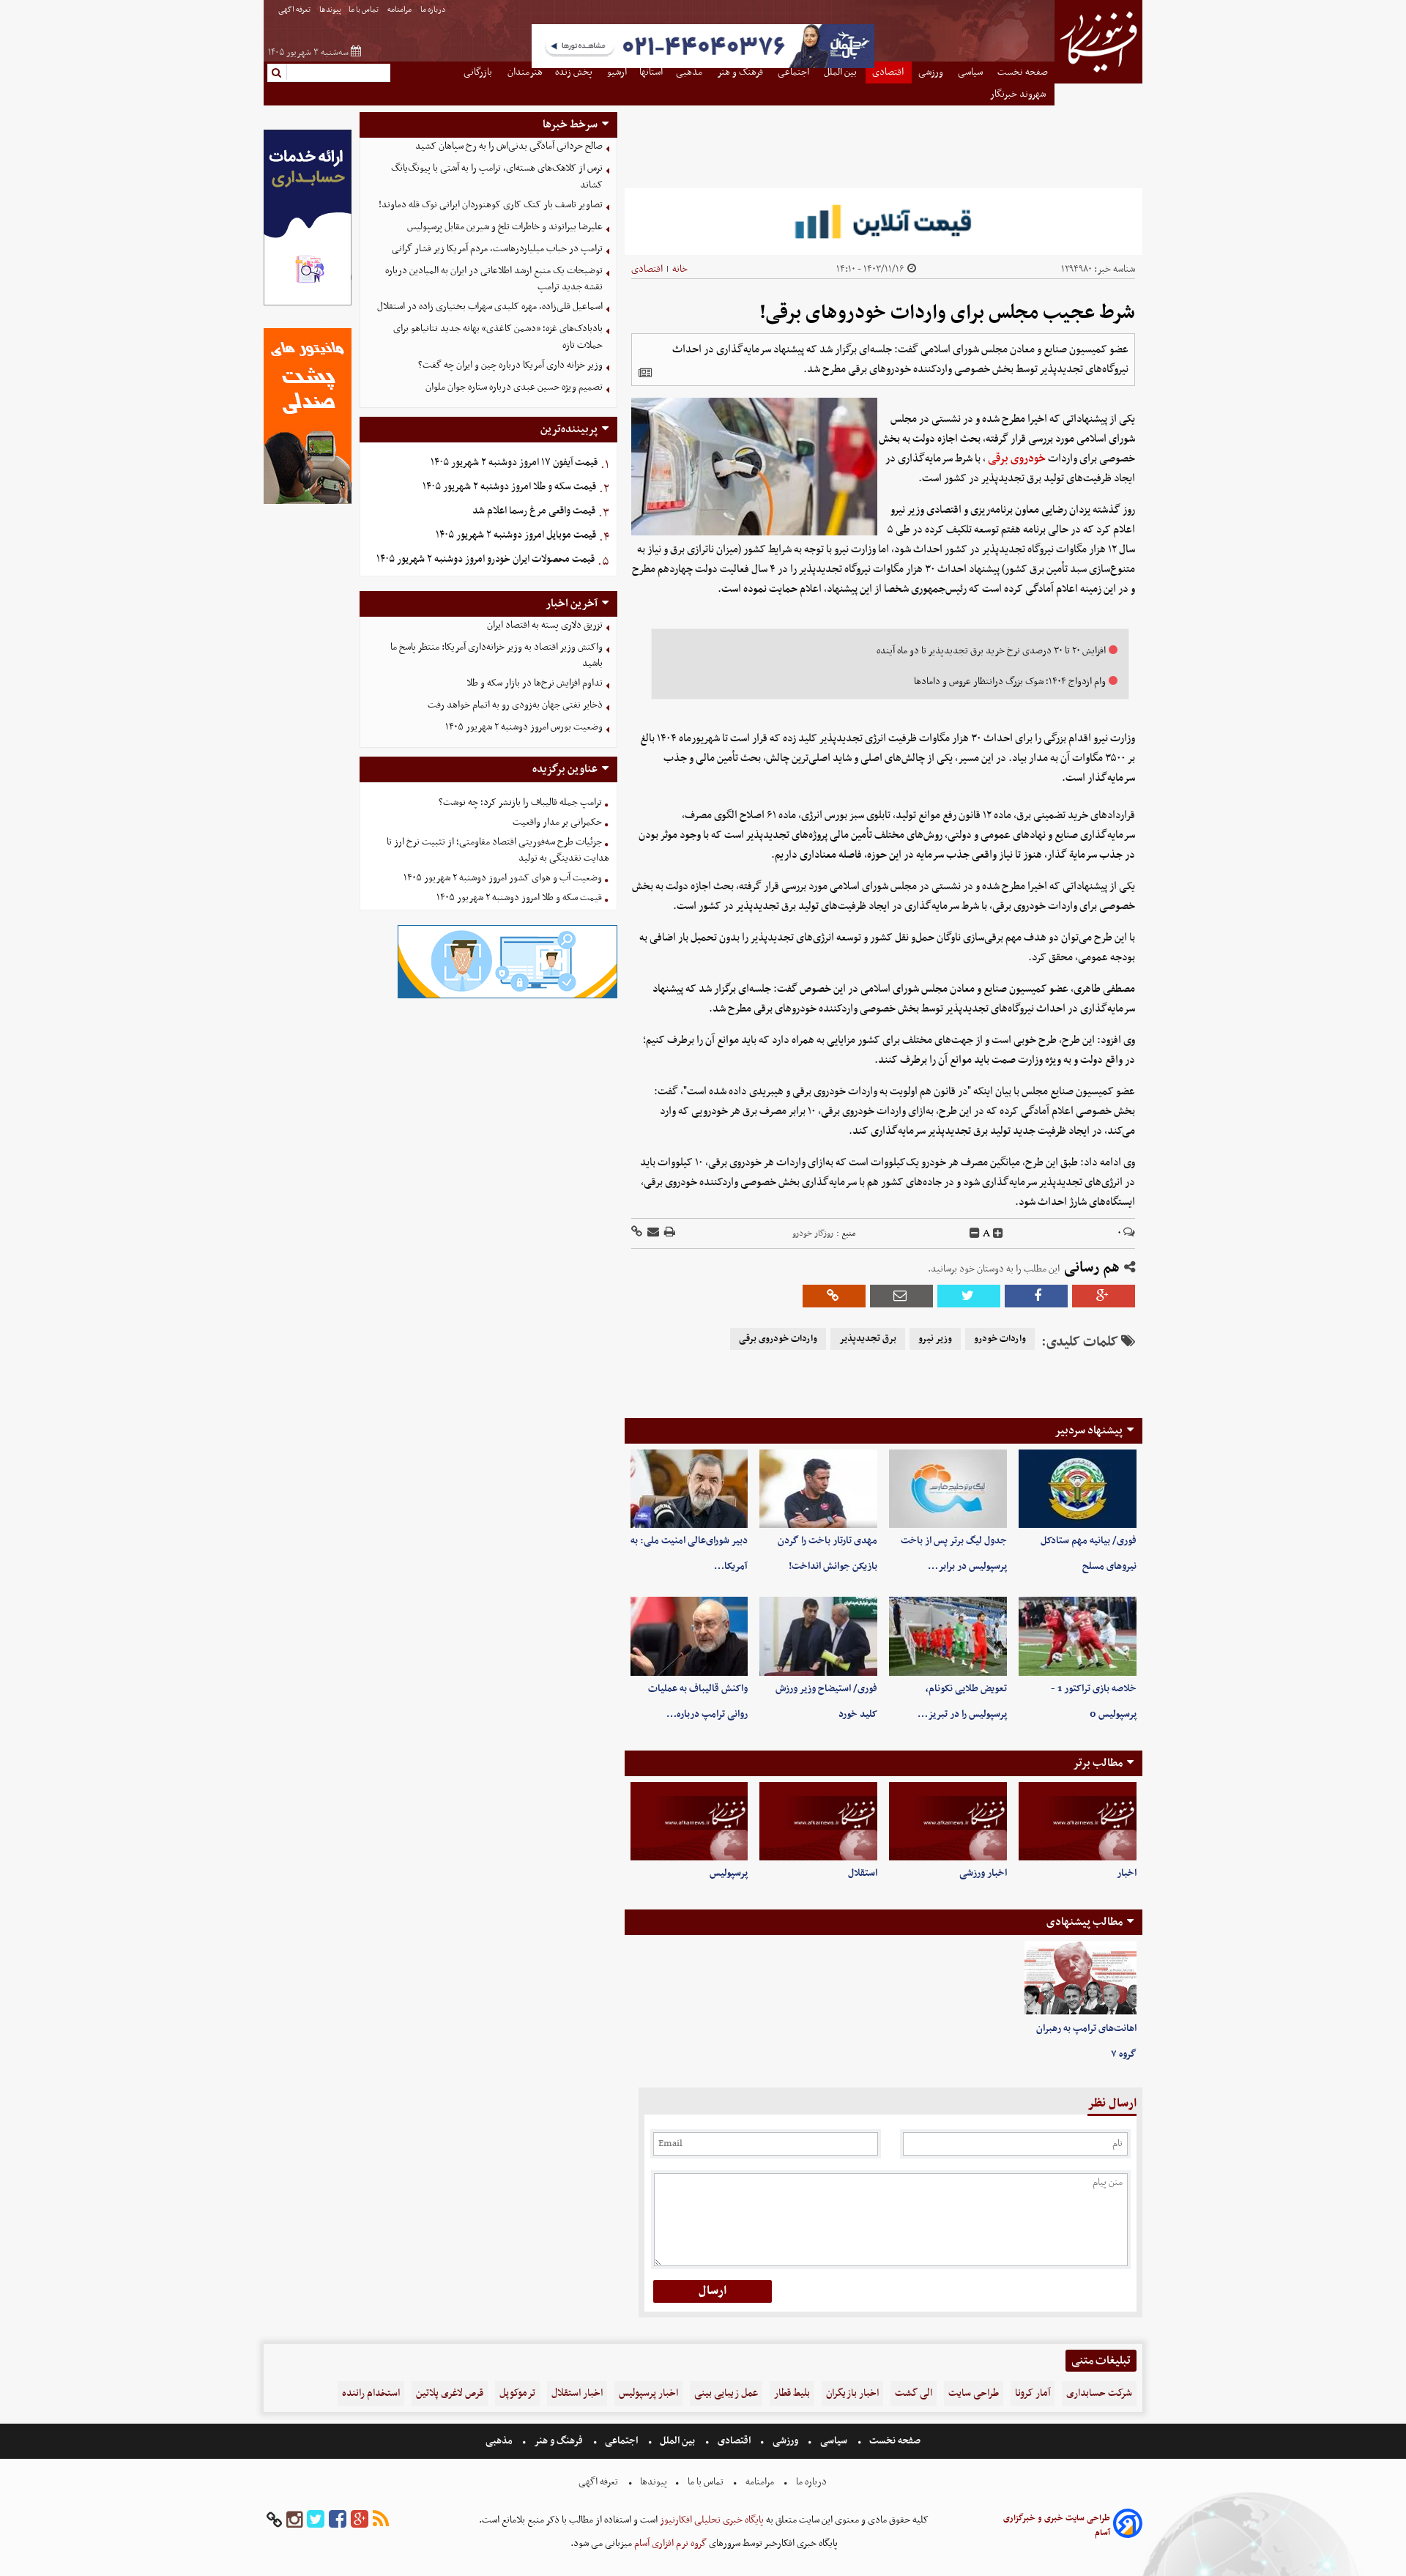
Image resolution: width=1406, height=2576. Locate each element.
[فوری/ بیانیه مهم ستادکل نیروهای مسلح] (1078, 1489)
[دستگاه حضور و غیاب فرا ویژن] (507, 996)
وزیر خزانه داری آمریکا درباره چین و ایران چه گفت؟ (510, 365)
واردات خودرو (1000, 1339)
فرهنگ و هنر (559, 2441)
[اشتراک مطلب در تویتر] (969, 1296)
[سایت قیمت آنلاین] (884, 222)
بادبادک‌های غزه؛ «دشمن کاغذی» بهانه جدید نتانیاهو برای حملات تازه (498, 337)
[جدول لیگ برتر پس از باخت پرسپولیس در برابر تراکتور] (948, 1489)
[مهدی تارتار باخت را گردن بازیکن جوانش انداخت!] (818, 1489)
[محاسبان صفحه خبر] (308, 304)
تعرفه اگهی (295, 10)
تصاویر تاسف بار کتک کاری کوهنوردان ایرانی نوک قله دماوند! (491, 205)
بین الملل (677, 2441)
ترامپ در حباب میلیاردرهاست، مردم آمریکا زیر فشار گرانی (497, 249)
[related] (645, 373)
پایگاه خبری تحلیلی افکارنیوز (711, 2520)
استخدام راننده (371, 2393)
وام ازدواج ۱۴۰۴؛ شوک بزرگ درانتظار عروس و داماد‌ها (1010, 682)
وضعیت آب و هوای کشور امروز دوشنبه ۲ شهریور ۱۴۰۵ (503, 878)
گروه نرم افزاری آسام (669, 2543)
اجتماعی (621, 2441)
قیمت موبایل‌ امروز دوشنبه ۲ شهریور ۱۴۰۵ (516, 535)
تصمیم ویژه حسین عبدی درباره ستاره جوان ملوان (514, 387)
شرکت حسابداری (1099, 2393)
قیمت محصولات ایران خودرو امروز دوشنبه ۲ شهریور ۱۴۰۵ (486, 559)
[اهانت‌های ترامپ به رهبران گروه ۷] (1080, 1978)
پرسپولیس (729, 1873)
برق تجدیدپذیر (868, 1339)
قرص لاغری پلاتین (450, 2393)
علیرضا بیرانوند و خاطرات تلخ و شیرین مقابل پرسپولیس (505, 227)
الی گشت (914, 2393)
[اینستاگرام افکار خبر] (294, 2520)
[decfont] (975, 1233)
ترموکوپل (517, 2393)
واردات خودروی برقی (778, 1339)
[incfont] (998, 1233)
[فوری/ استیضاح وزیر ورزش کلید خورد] (818, 1636)
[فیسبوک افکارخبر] (338, 2520)
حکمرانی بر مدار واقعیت (557, 822)
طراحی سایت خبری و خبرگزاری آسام (1057, 2525)
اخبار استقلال (577, 2393)
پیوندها (330, 10)
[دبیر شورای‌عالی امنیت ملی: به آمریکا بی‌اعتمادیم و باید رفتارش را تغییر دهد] (689, 1489)
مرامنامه (400, 10)
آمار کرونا (1033, 2393)
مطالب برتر (1098, 1763)
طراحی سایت (974, 2393)
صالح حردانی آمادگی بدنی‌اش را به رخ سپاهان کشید (509, 146)
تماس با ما (364, 10)
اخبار (1127, 1873)
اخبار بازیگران (852, 2393)
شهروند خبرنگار (1019, 94)
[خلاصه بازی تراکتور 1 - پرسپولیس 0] (1078, 1636)
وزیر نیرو (935, 1339)
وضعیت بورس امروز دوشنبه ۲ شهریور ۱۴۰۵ (524, 727)
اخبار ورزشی (983, 1873)
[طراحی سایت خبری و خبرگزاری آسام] (1128, 2526)
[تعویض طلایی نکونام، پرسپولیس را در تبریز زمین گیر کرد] (948, 1636)
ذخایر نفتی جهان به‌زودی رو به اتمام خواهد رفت (515, 705)
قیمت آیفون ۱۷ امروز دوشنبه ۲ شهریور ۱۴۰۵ (514, 463)
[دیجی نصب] (308, 502)
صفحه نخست (894, 2441)
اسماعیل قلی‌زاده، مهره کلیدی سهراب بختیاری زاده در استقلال (490, 307)
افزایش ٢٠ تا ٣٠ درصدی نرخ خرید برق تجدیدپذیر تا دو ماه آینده (991, 651)
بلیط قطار (792, 2393)
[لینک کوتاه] (637, 1233)
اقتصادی (647, 269)
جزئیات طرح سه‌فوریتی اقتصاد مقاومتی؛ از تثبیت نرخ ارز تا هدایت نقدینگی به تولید (498, 850)
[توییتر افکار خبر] (316, 2520)
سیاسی (834, 2441)
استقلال (863, 1873)
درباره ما (434, 10)
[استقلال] (818, 1821)
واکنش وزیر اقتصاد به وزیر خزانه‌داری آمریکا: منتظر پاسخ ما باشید (496, 656)
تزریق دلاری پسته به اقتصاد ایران (545, 625)
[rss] (381, 2520)
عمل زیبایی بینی (726, 2393)
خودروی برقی (1017, 459)
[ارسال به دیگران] (652, 1233)
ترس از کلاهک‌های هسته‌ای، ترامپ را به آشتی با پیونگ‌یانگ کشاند (497, 177)
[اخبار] (1078, 1821)
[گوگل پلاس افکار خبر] (360, 2520)
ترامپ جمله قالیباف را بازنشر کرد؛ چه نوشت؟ (520, 802)
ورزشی (785, 2441)
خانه (680, 269)
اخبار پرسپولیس (648, 2393)
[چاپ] (669, 1233)
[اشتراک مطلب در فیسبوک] (1036, 1296)
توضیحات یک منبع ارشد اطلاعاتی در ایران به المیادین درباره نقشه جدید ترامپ (494, 279)
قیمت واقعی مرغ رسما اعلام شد (534, 511)
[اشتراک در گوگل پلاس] (1104, 1296)
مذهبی (500, 2441)
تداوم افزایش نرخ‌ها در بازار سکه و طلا (535, 683)
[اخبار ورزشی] (948, 1821)
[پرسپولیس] (689, 1821)
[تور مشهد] (703, 66)
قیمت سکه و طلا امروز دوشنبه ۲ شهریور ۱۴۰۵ (509, 487)
